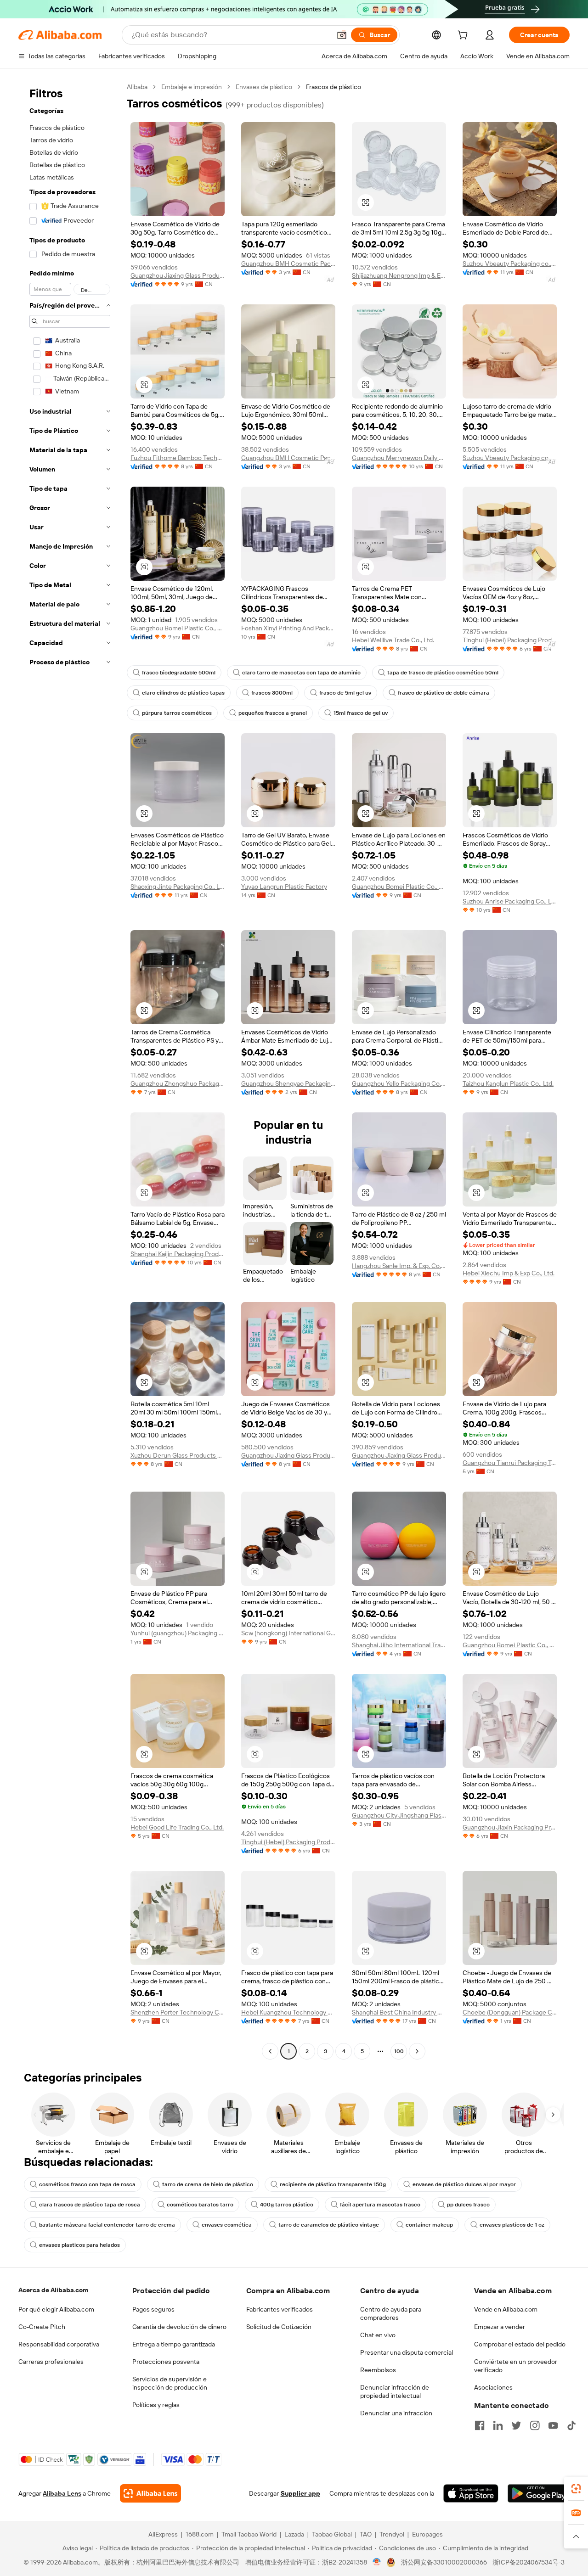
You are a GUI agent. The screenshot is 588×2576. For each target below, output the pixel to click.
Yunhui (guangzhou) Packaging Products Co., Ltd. (178, 1633)
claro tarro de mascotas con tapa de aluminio (301, 673)
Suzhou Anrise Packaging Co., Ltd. (510, 901)
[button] (342, 35)
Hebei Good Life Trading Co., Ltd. (177, 1827)
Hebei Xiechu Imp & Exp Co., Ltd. (509, 1273)
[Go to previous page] (270, 2051)
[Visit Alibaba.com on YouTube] (553, 2425)
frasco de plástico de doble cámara (444, 693)
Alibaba (137, 87)
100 (399, 2051)
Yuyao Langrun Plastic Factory (284, 887)
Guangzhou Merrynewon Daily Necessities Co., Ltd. (399, 458)
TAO (366, 2534)
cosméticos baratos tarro (200, 2205)
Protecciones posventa (166, 2362)
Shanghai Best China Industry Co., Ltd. (399, 2012)
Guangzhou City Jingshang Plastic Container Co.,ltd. (399, 1815)
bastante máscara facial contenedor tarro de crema (107, 2225)
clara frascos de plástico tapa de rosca (90, 2205)
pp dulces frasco (468, 2205)
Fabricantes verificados (280, 2309)
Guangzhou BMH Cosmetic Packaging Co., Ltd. (288, 264)
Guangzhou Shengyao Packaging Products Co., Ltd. (288, 1083)
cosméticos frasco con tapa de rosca (87, 2184)
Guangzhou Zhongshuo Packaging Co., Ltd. (178, 1083)
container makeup (429, 2225)
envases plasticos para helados (79, 2245)
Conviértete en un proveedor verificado (516, 2366)
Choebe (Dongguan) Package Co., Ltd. (510, 2012)
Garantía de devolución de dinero (179, 2327)
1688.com (200, 2534)
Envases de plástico (264, 87)
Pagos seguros (153, 2309)
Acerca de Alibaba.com (53, 2290)
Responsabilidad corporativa (59, 2344)
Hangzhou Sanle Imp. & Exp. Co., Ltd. (399, 1266)
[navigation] (70, 1070)
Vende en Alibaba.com (506, 2309)
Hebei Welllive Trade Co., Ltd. (393, 640)
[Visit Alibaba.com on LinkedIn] (498, 2425)
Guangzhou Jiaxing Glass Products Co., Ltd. (178, 275)
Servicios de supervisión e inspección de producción (170, 2383)
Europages (427, 2534)
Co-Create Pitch (42, 2327)
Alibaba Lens (62, 2493)
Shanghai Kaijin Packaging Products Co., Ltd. (178, 1254)
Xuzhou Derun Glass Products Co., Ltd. (178, 1455)
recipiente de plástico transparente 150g (333, 2184)
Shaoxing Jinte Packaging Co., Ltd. (178, 887)
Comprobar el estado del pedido (520, 2344)
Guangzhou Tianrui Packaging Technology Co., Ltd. (510, 1463)
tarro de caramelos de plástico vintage (329, 2225)
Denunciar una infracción (396, 2413)
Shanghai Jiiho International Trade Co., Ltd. (399, 1645)
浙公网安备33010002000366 (444, 2562)
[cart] (464, 36)
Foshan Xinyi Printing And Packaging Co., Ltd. (288, 628)
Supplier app (300, 2493)
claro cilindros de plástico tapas (183, 693)
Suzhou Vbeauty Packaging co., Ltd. (510, 264)
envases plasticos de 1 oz (512, 2225)
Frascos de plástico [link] (334, 87)
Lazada (294, 2534)
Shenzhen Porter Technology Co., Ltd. (178, 2012)
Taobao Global (332, 2534)
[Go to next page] (417, 2051)
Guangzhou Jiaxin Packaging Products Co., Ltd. (510, 1827)
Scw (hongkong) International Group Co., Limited (288, 1633)
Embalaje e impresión (192, 87)
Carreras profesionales (51, 2362)
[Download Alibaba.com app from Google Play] (539, 2493)
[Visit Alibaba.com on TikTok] (571, 2425)
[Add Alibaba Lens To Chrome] (150, 2493)
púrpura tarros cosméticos (177, 713)
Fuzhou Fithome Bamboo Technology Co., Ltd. (178, 458)
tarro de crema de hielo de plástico (208, 2184)
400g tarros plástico (287, 2205)
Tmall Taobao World (249, 2534)
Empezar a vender (500, 2327)
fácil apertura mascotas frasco (380, 2205)
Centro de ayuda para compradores (391, 2313)
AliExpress (163, 2534)
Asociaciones (493, 2387)
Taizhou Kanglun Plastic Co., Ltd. (508, 1083)
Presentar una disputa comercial (407, 2352)
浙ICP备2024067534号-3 (529, 2562)
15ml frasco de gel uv (361, 713)
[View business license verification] (377, 2562)
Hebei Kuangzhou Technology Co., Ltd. (288, 2012)
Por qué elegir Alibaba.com (56, 2309)
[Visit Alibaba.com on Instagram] (535, 2425)
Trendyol (392, 2534)
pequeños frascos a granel (273, 713)
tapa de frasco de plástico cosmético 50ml (443, 673)
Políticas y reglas (156, 2405)
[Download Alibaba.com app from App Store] (471, 2493)
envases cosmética (227, 2225)
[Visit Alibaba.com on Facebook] (480, 2425)
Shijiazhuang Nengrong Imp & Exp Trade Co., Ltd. (399, 275)
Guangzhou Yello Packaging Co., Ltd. (399, 1083)
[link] (576, 2489)
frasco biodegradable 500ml (179, 673)
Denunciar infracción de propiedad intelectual (395, 2391)
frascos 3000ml (272, 693)
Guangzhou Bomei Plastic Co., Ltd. (178, 628)
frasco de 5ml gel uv (345, 693)
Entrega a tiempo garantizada (174, 2344)
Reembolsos (378, 2370)
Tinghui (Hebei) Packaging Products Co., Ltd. (510, 640)
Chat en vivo (378, 2335)
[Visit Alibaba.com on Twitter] (516, 2425)
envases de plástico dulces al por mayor (464, 2184)
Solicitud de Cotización (279, 2327)
